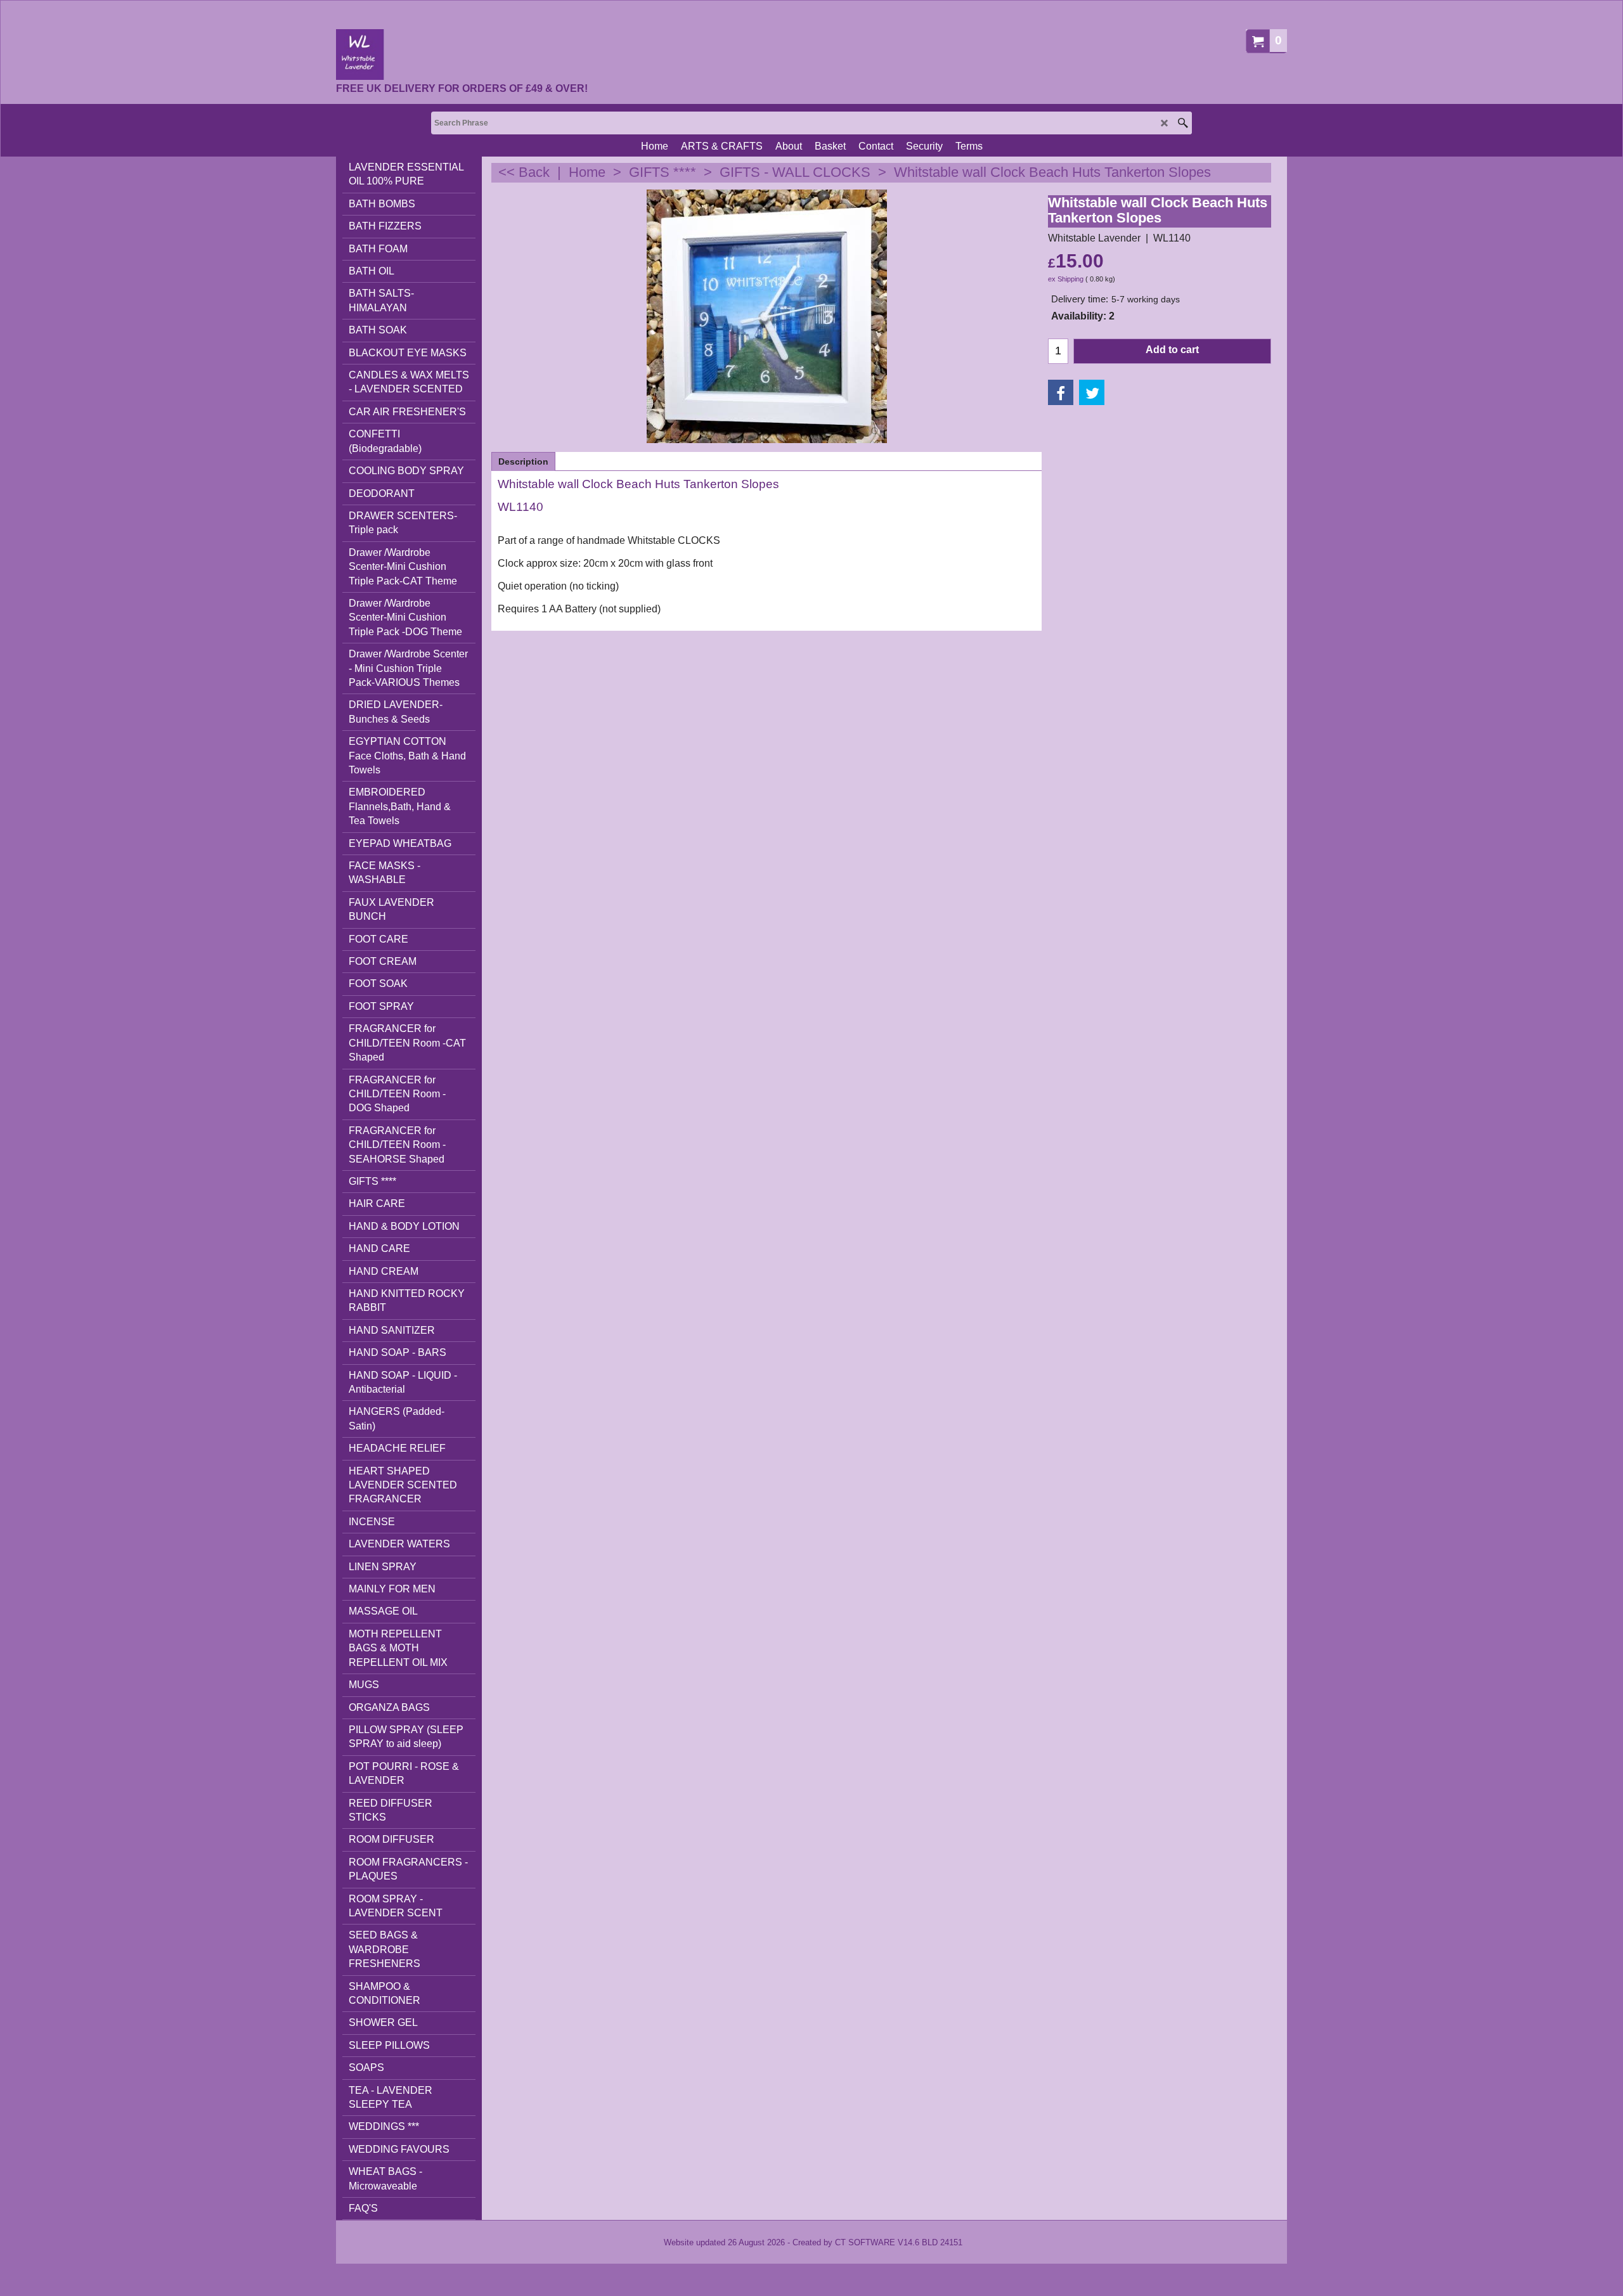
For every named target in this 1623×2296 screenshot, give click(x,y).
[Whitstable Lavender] (462, 55)
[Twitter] (1092, 392)
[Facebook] (1061, 392)
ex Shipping (1066, 279)
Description (523, 461)
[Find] (1183, 123)
